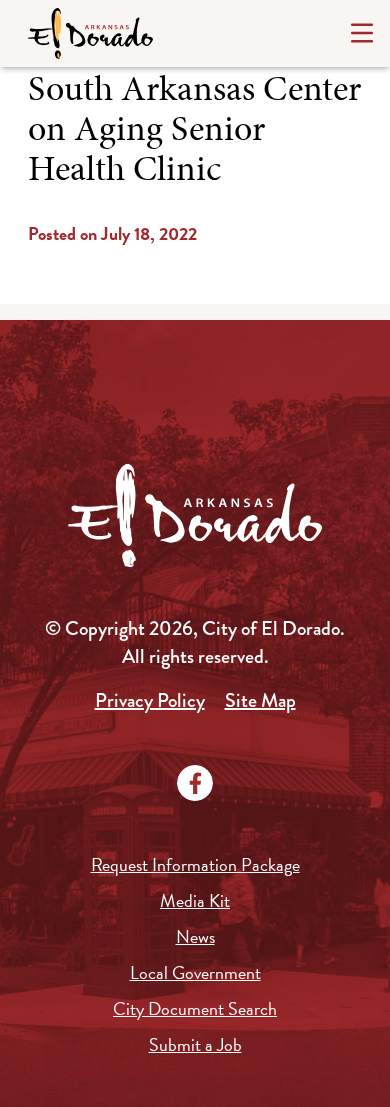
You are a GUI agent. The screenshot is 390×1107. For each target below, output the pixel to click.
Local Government (195, 972)
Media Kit (195, 900)
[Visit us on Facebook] (195, 783)
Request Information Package (195, 864)
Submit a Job (195, 1044)
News (195, 936)
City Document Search (195, 1008)
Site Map (260, 700)
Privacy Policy (150, 700)
